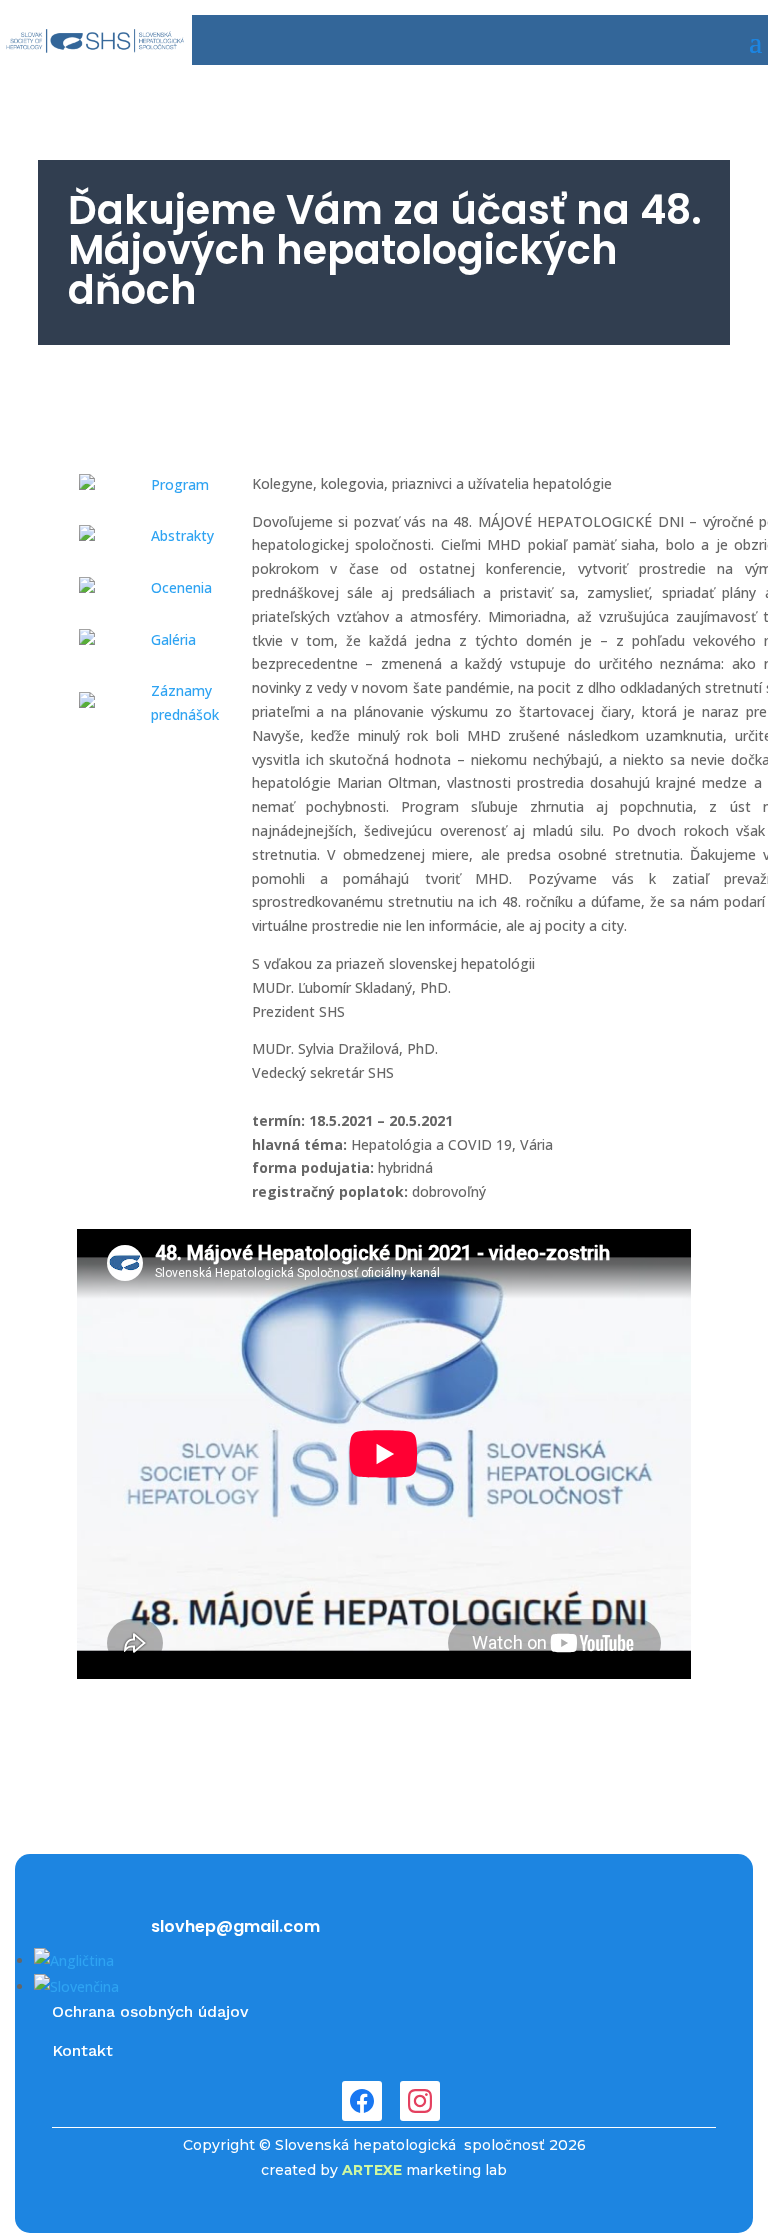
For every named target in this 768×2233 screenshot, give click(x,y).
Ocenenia (181, 587)
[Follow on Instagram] (420, 2101)
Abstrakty (182, 535)
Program (180, 484)
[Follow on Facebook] (362, 2101)
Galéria (173, 639)
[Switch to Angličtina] (74, 1960)
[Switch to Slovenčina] (76, 1986)
